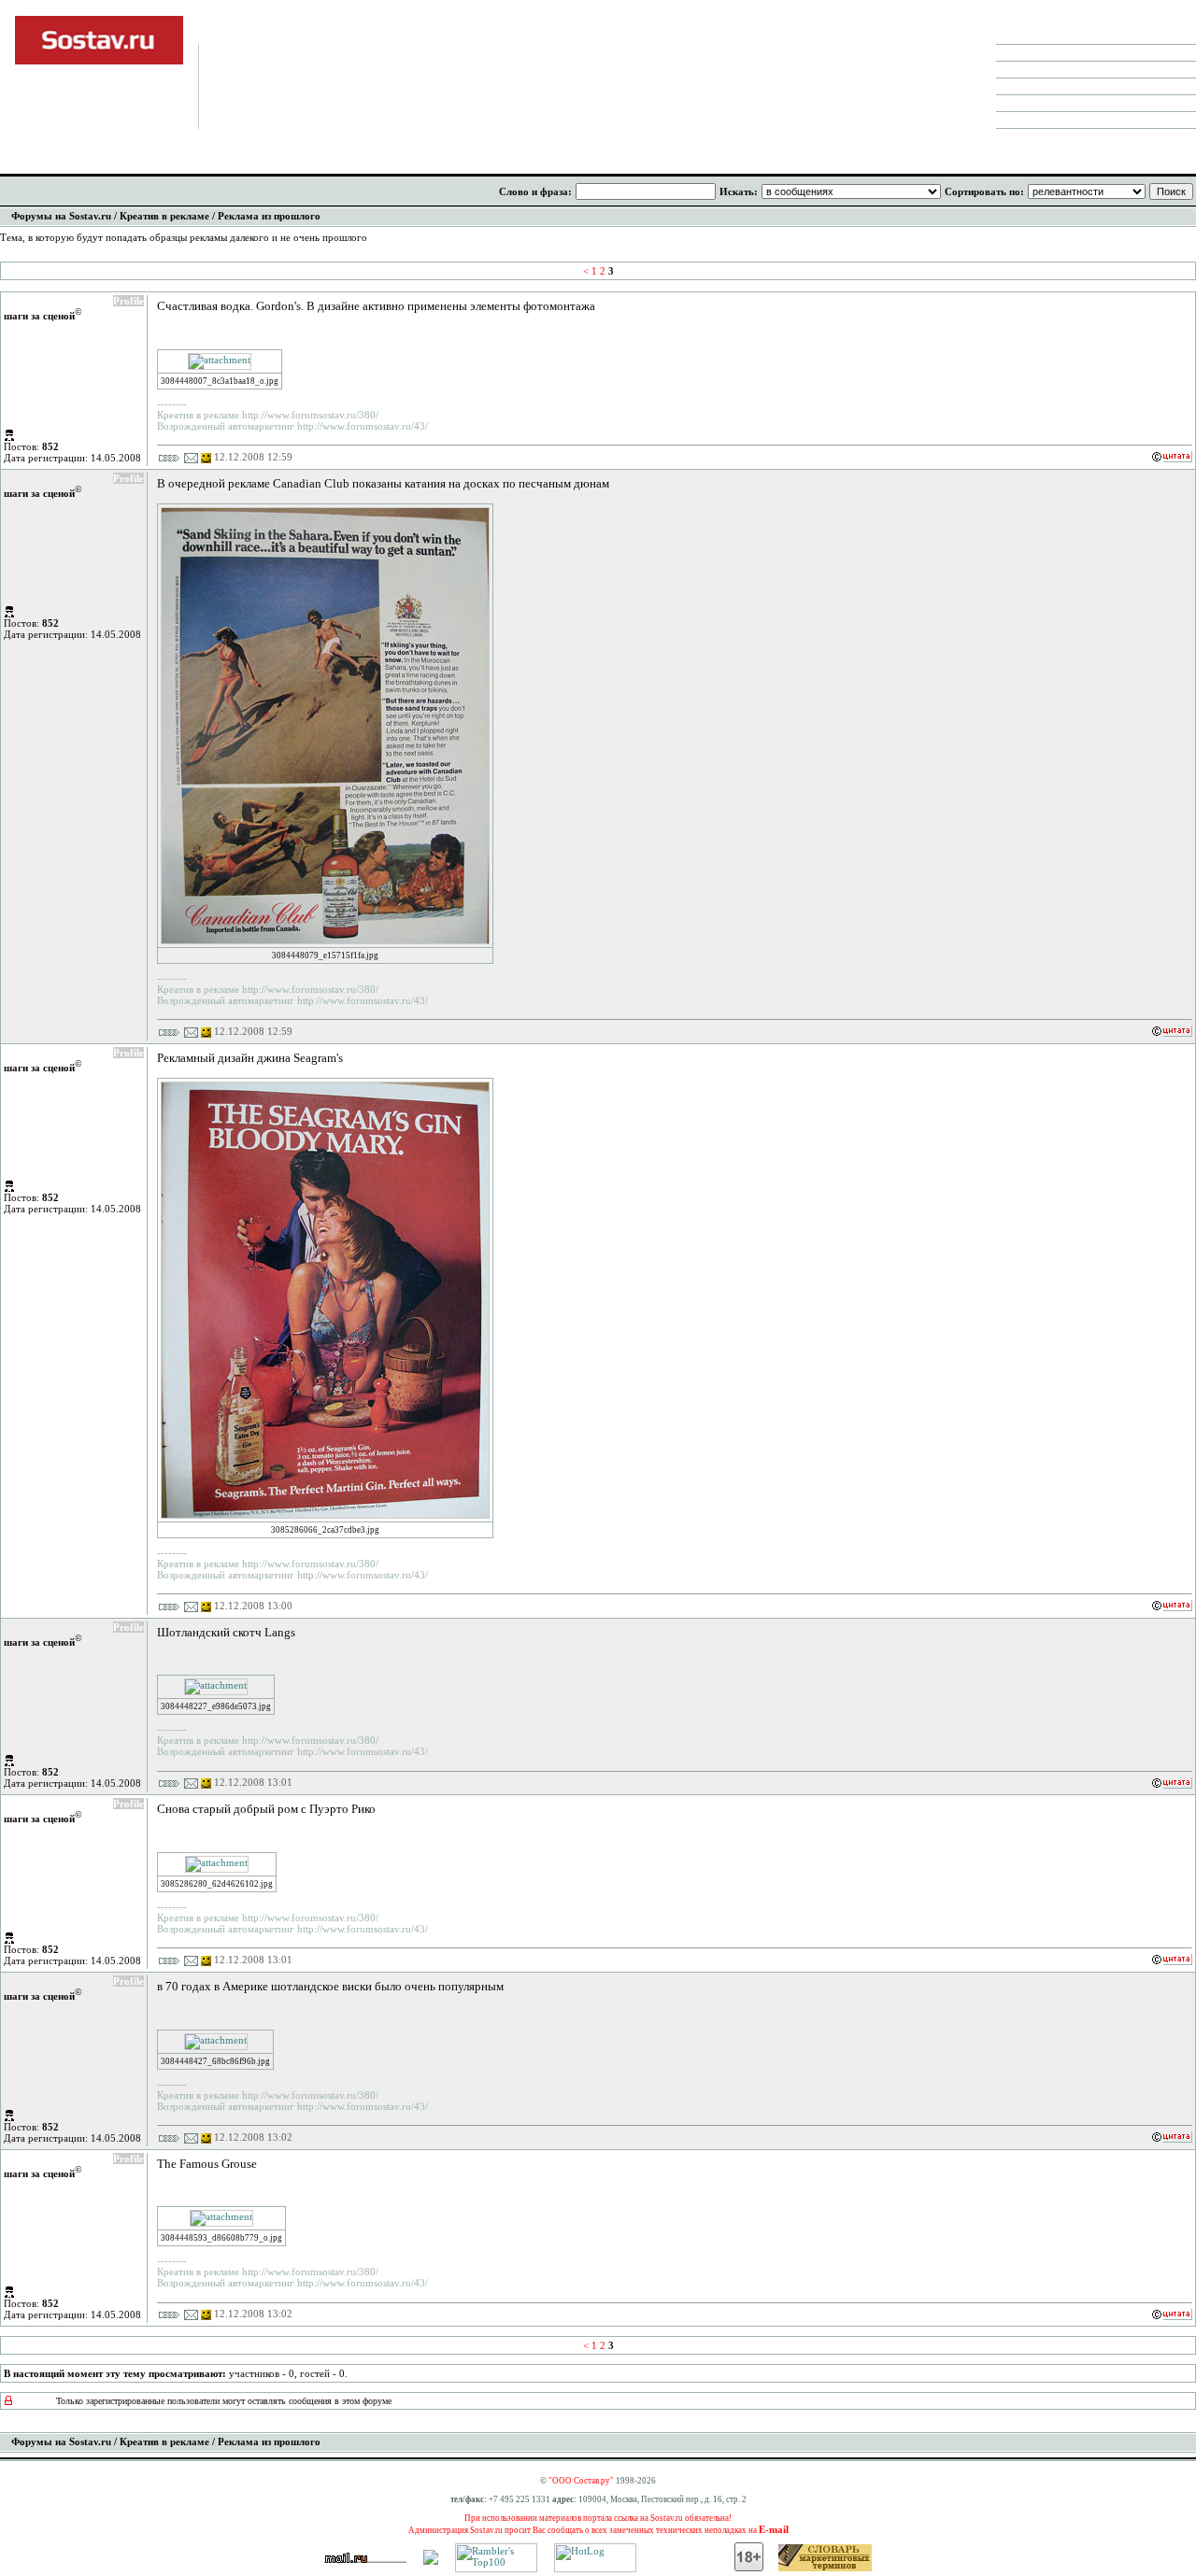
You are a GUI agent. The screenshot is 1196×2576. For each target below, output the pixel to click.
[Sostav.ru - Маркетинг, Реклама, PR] (431, 2561)
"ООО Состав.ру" (581, 2481)
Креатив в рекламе (164, 216)
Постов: (31, 446)
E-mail (774, 2529)
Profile (128, 301)
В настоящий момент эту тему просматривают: (115, 2373)
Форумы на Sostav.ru (61, 216)
